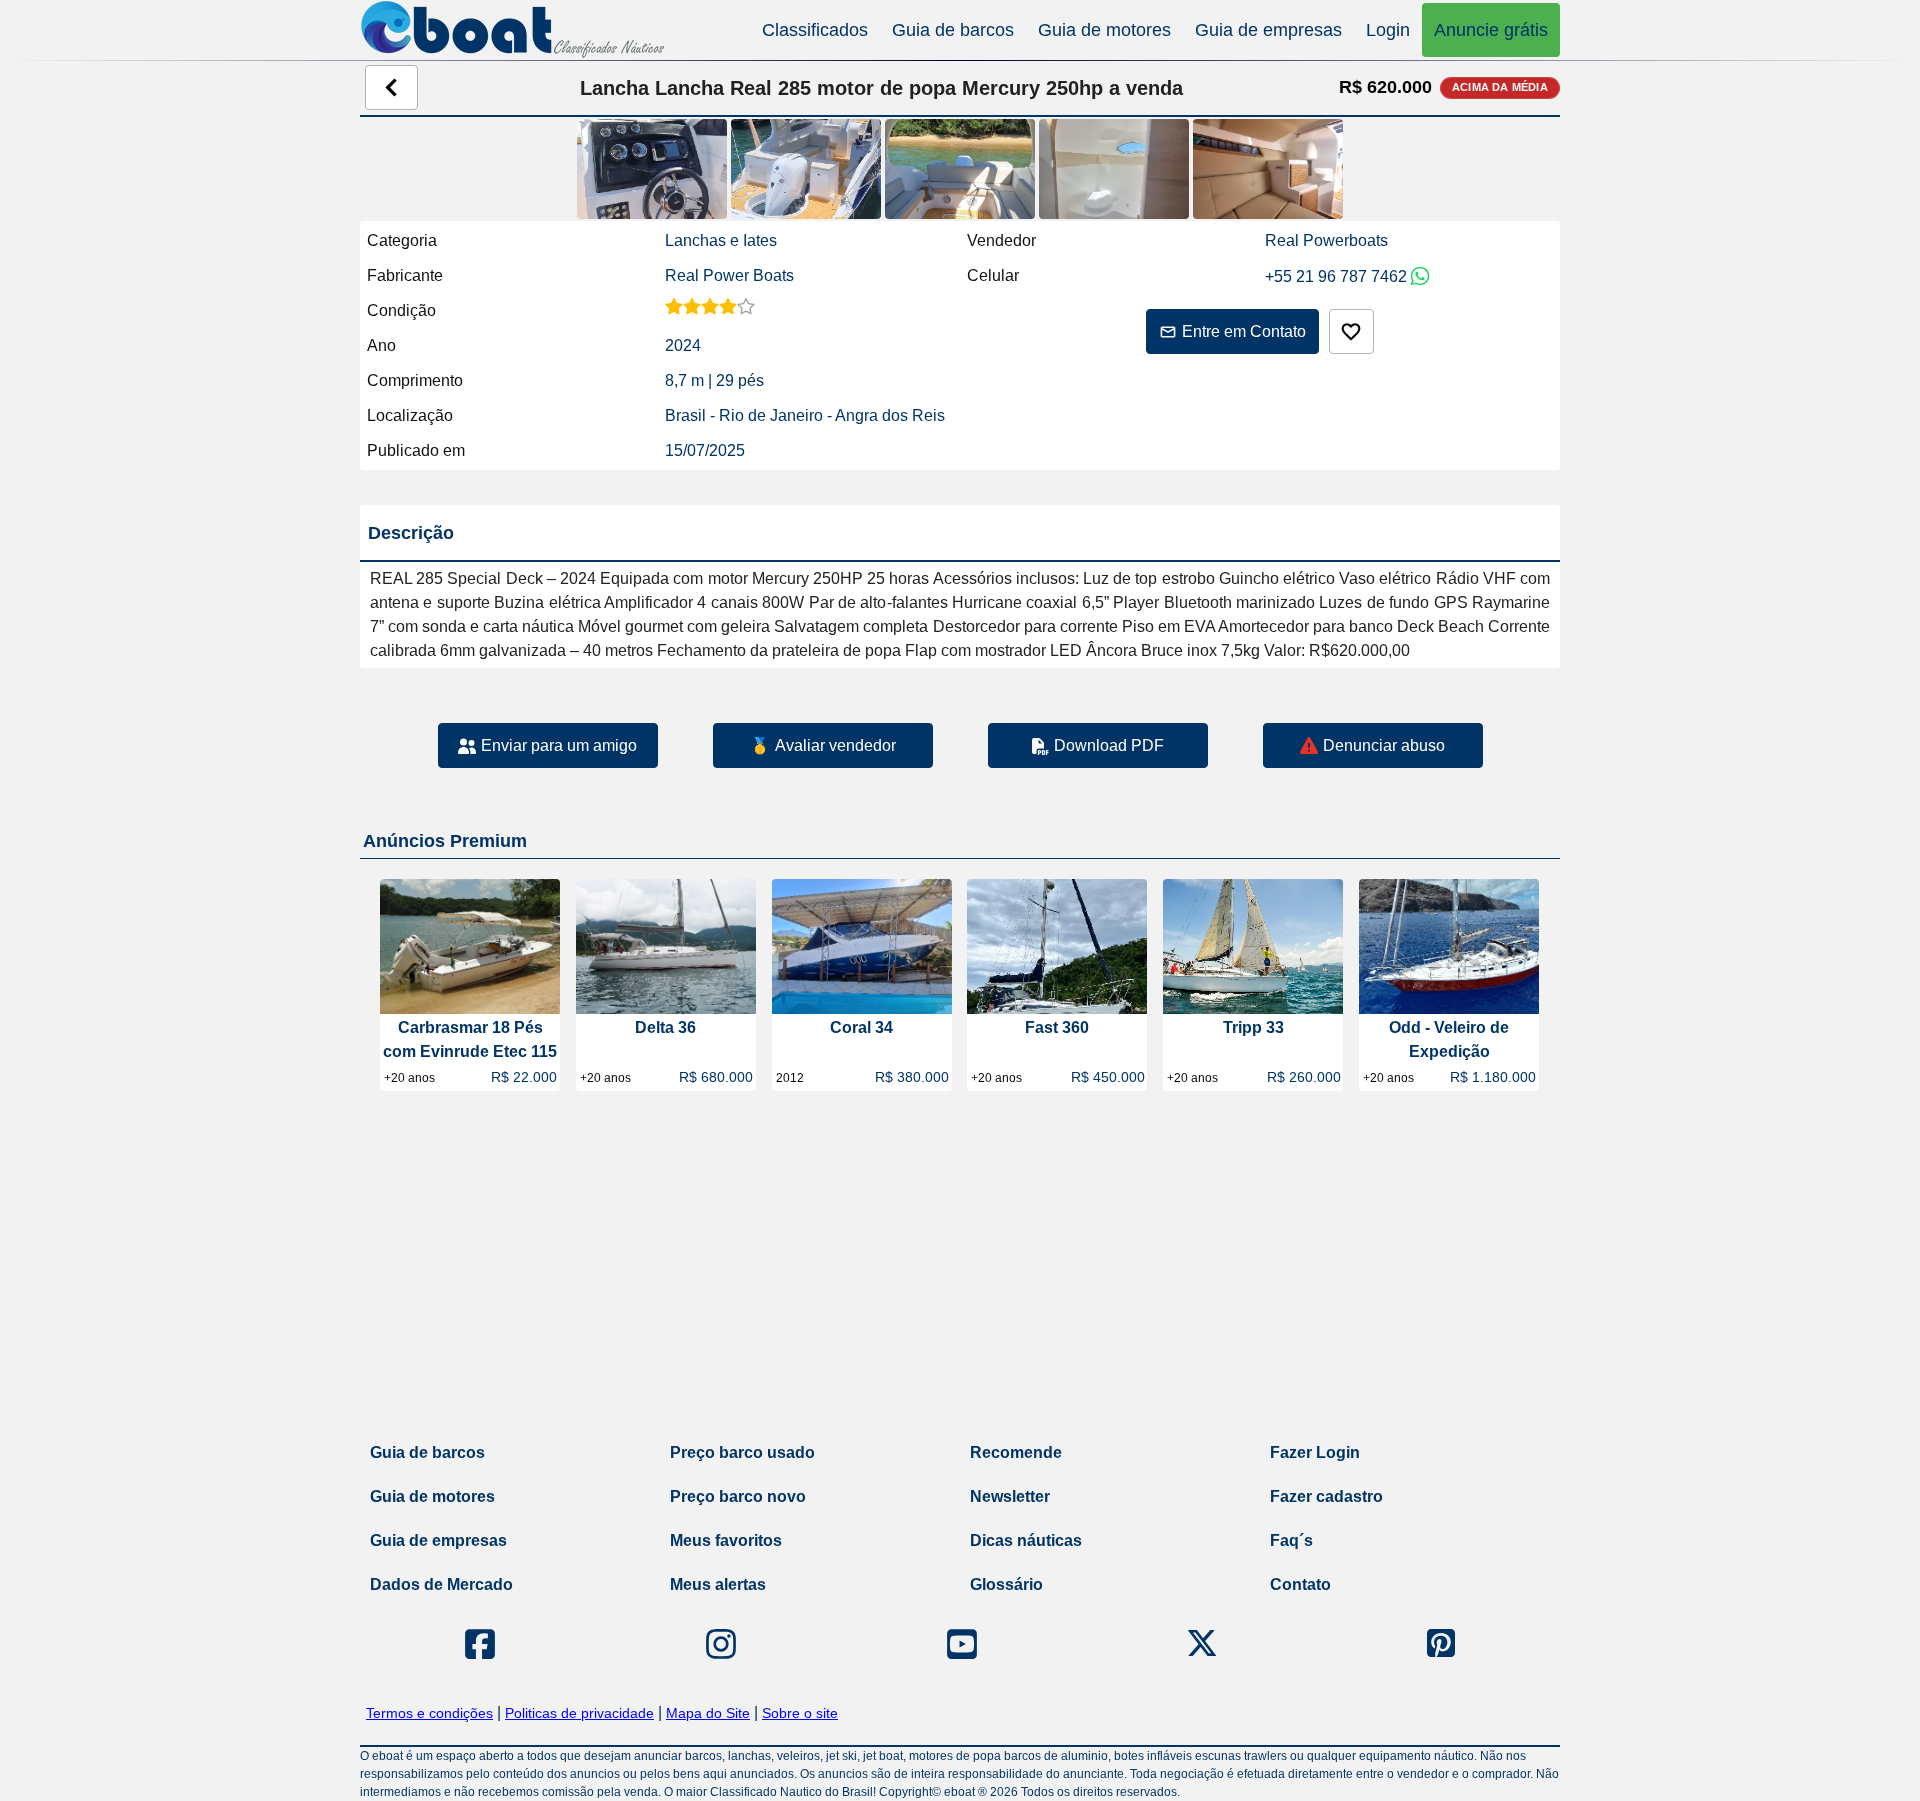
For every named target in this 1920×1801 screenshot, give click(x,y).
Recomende (1016, 1452)
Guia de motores (1104, 30)
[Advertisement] (960, 1271)
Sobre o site (800, 1713)
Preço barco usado (742, 1452)
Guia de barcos (953, 30)
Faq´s (1291, 1540)
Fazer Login (1315, 1452)
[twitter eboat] (1202, 1644)
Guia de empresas (1268, 30)
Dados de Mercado (441, 1584)
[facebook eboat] (480, 1644)
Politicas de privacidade (579, 1713)
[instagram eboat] (721, 1644)
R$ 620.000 (1385, 87)
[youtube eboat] (962, 1644)
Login (1388, 30)
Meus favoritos (726, 1540)
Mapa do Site (708, 1713)
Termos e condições (429, 1713)
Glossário (1006, 1584)
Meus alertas (718, 1584)
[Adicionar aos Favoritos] (1351, 331)
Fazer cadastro (1326, 1496)
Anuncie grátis (1491, 30)
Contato (1300, 1584)
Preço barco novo (738, 1496)
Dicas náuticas (1026, 1540)
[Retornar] (391, 87)
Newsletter (1010, 1496)
